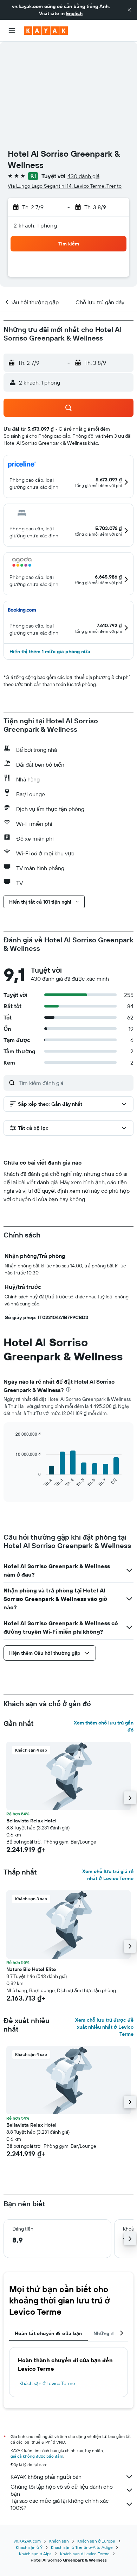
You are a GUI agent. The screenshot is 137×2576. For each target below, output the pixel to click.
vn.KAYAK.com (27, 2541)
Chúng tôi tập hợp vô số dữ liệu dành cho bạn (62, 2490)
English (74, 13)
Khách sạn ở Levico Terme (47, 2383)
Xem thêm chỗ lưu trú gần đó (104, 1726)
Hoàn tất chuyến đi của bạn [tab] (48, 2333)
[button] (129, 10)
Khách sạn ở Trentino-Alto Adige (82, 2547)
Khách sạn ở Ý (29, 2547)
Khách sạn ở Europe (96, 2541)
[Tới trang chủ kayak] (46, 31)
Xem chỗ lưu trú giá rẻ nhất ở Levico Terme (108, 1875)
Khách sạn (59, 2541)
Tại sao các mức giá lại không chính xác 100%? (60, 2504)
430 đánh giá (83, 176)
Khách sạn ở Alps (35, 2554)
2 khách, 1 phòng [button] (35, 225)
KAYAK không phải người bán (46, 2477)
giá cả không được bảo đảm (37, 2456)
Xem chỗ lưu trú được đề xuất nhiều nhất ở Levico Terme (104, 2027)
